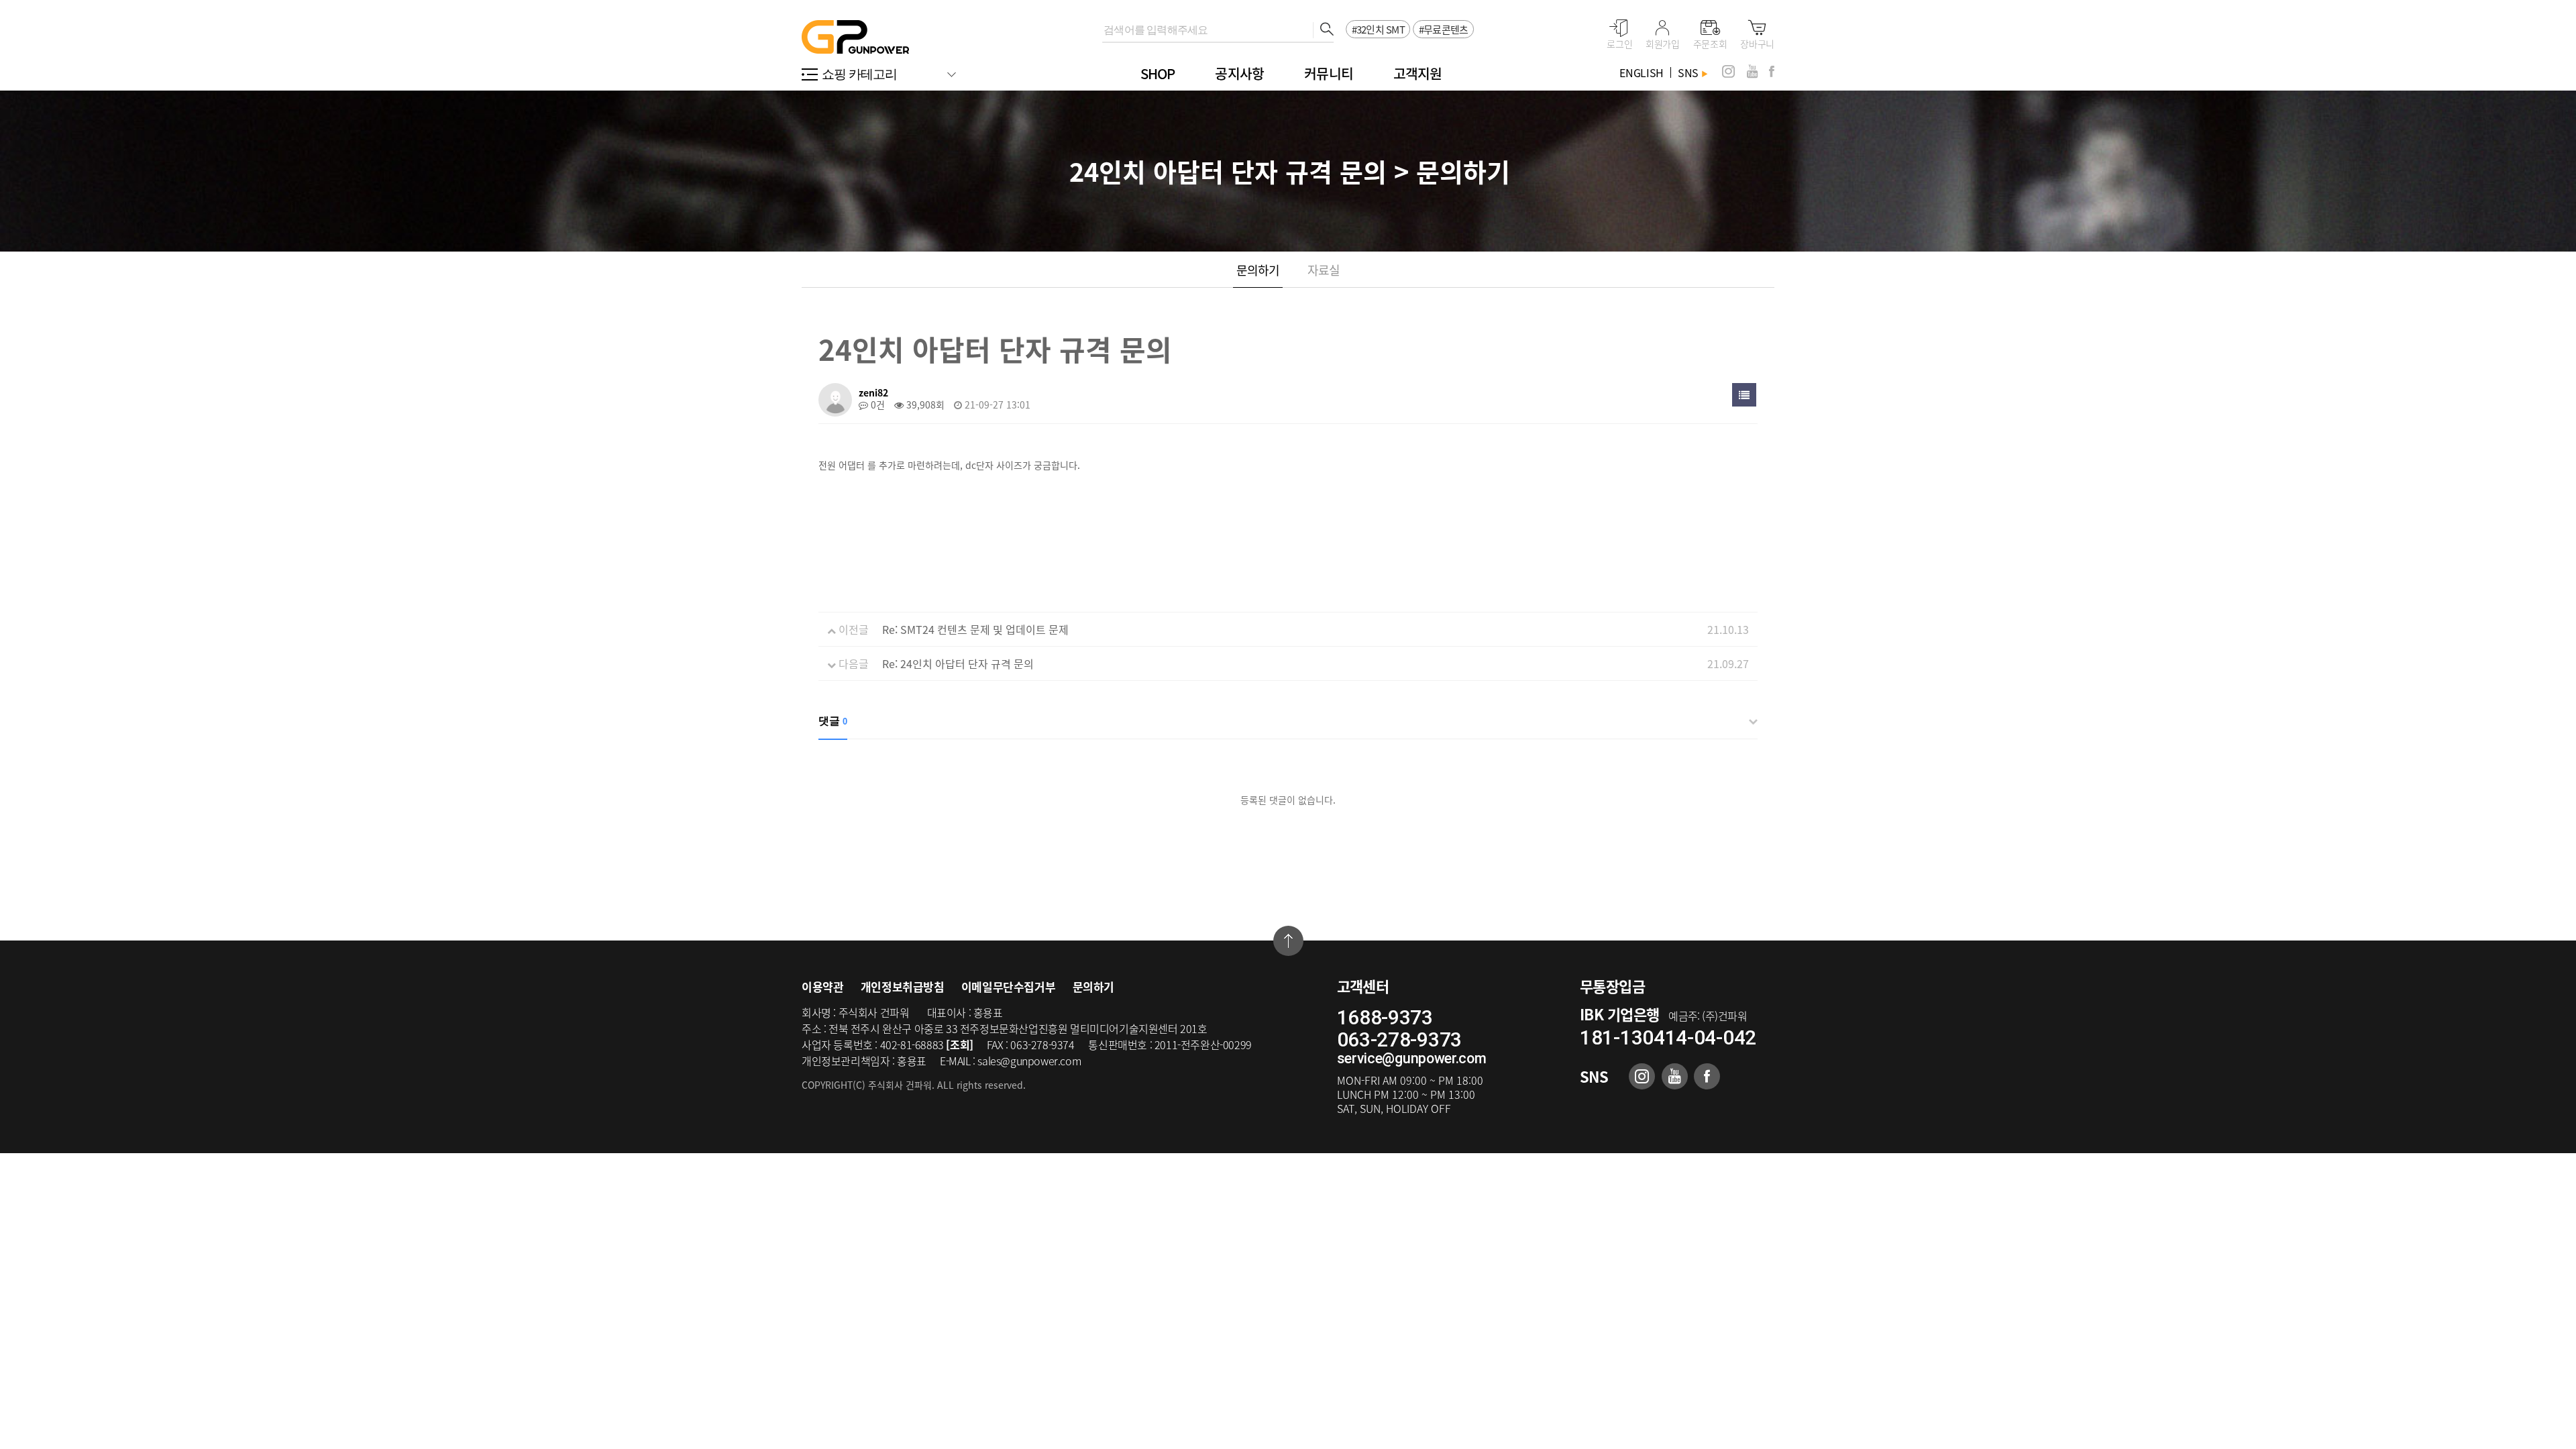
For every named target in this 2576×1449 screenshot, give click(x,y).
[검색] (1323, 30)
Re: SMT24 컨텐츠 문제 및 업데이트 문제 (975, 629)
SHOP (1158, 73)
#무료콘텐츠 (1444, 30)
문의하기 (1258, 270)
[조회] (959, 1044)
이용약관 (822, 986)
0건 (876, 405)
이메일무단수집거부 (1008, 986)
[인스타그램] (1728, 71)
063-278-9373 (1399, 1039)
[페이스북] (1772, 71)
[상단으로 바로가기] (1288, 941)
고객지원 (1418, 73)
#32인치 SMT (1378, 30)
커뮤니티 (1329, 73)
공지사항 (1239, 73)
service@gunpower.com (1412, 1058)
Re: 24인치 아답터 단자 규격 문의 (958, 663)
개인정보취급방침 (903, 986)
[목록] (1744, 395)
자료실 (1324, 270)
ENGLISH (1642, 72)
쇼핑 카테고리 (860, 74)
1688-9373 (1385, 1017)
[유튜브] (1752, 71)
